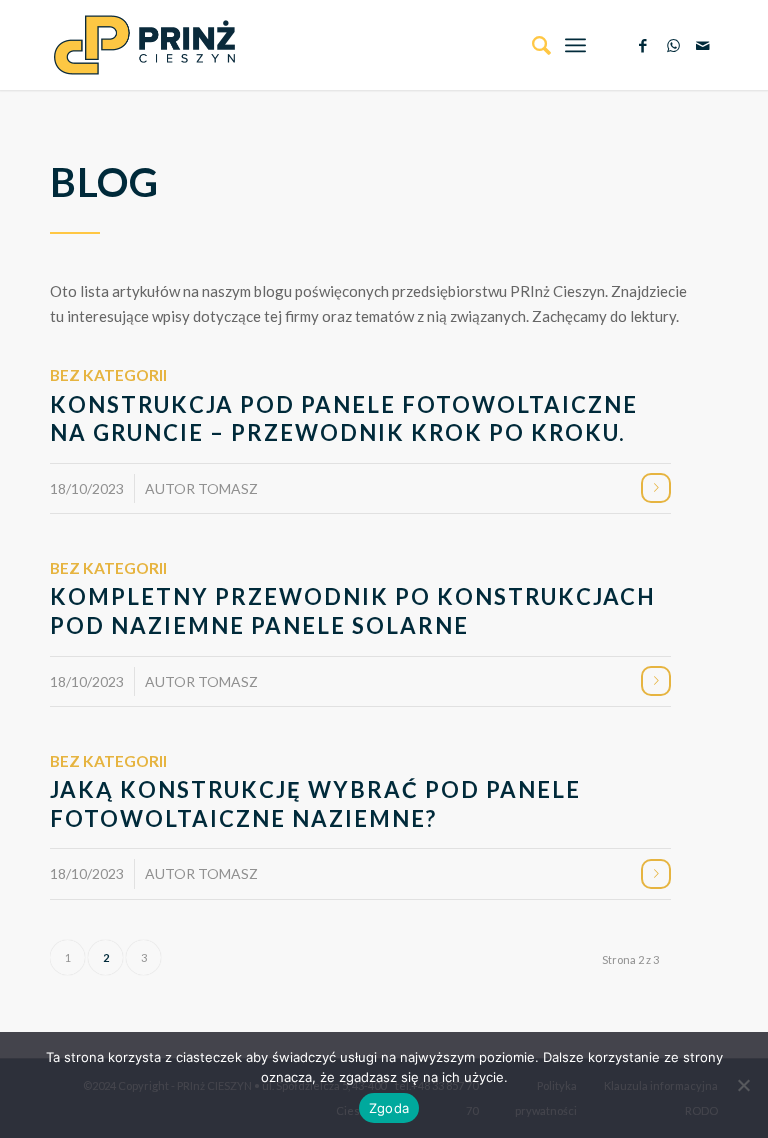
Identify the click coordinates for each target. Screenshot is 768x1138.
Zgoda (389, 1108)
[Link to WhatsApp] (673, 45)
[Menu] (575, 45)
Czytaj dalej (656, 488)
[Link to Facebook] (643, 45)
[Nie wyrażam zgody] (743, 1085)
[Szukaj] (531, 45)
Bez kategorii (108, 375)
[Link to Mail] (703, 45)
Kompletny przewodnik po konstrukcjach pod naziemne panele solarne (353, 611)
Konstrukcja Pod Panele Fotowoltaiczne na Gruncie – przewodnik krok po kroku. (344, 419)
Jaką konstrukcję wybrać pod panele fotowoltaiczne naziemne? (315, 804)
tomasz (228, 488)
